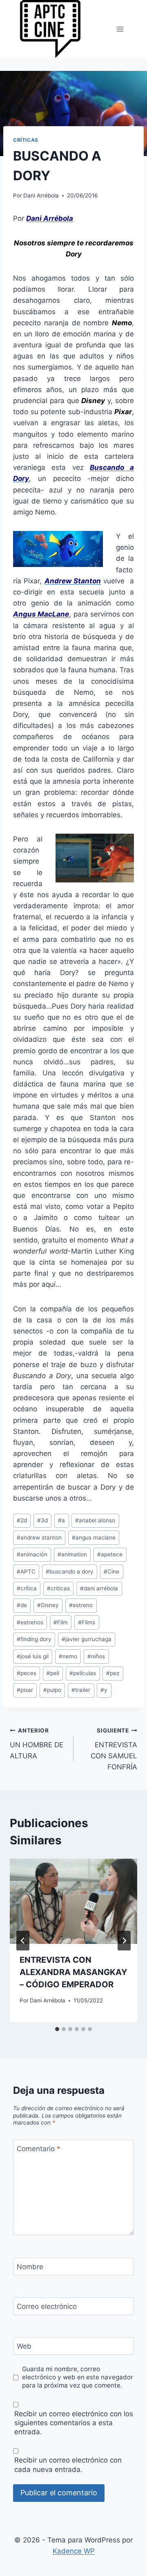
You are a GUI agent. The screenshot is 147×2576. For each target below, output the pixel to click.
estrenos (30, 1622)
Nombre (30, 2267)
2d (22, 1520)
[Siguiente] (124, 1941)
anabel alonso (95, 1520)
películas (83, 1673)
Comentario (39, 2149)
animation (72, 1554)
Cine (111, 1571)
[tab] (57, 2029)
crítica (27, 1588)
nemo (68, 1656)
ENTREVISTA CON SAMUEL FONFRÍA (114, 1749)
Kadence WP (74, 2551)
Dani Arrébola (41, 195)
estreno (81, 1605)
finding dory (34, 1639)
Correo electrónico (47, 2306)
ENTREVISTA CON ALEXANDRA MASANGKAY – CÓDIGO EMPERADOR (73, 1972)
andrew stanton (39, 1537)
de (22, 1605)
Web (24, 2346)
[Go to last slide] (23, 1941)
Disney (48, 1605)
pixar (25, 1690)
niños (96, 1656)
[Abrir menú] (120, 29)
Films (87, 1622)
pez (113, 1673)
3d (42, 1520)
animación (32, 1554)
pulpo (52, 1690)
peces (27, 1673)
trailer (81, 1690)
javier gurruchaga (87, 1639)
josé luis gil (33, 1656)
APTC (26, 1571)
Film (61, 1622)
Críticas (26, 140)
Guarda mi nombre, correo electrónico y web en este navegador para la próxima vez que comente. (78, 2377)
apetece (110, 1554)
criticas (58, 1588)
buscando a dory (70, 1571)
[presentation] (73, 1901)
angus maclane (94, 1537)
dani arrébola (99, 1588)
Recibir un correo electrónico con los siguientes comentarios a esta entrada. (74, 2423)
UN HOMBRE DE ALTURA (37, 1744)
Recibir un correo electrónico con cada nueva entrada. (68, 2465)
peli (53, 1673)
